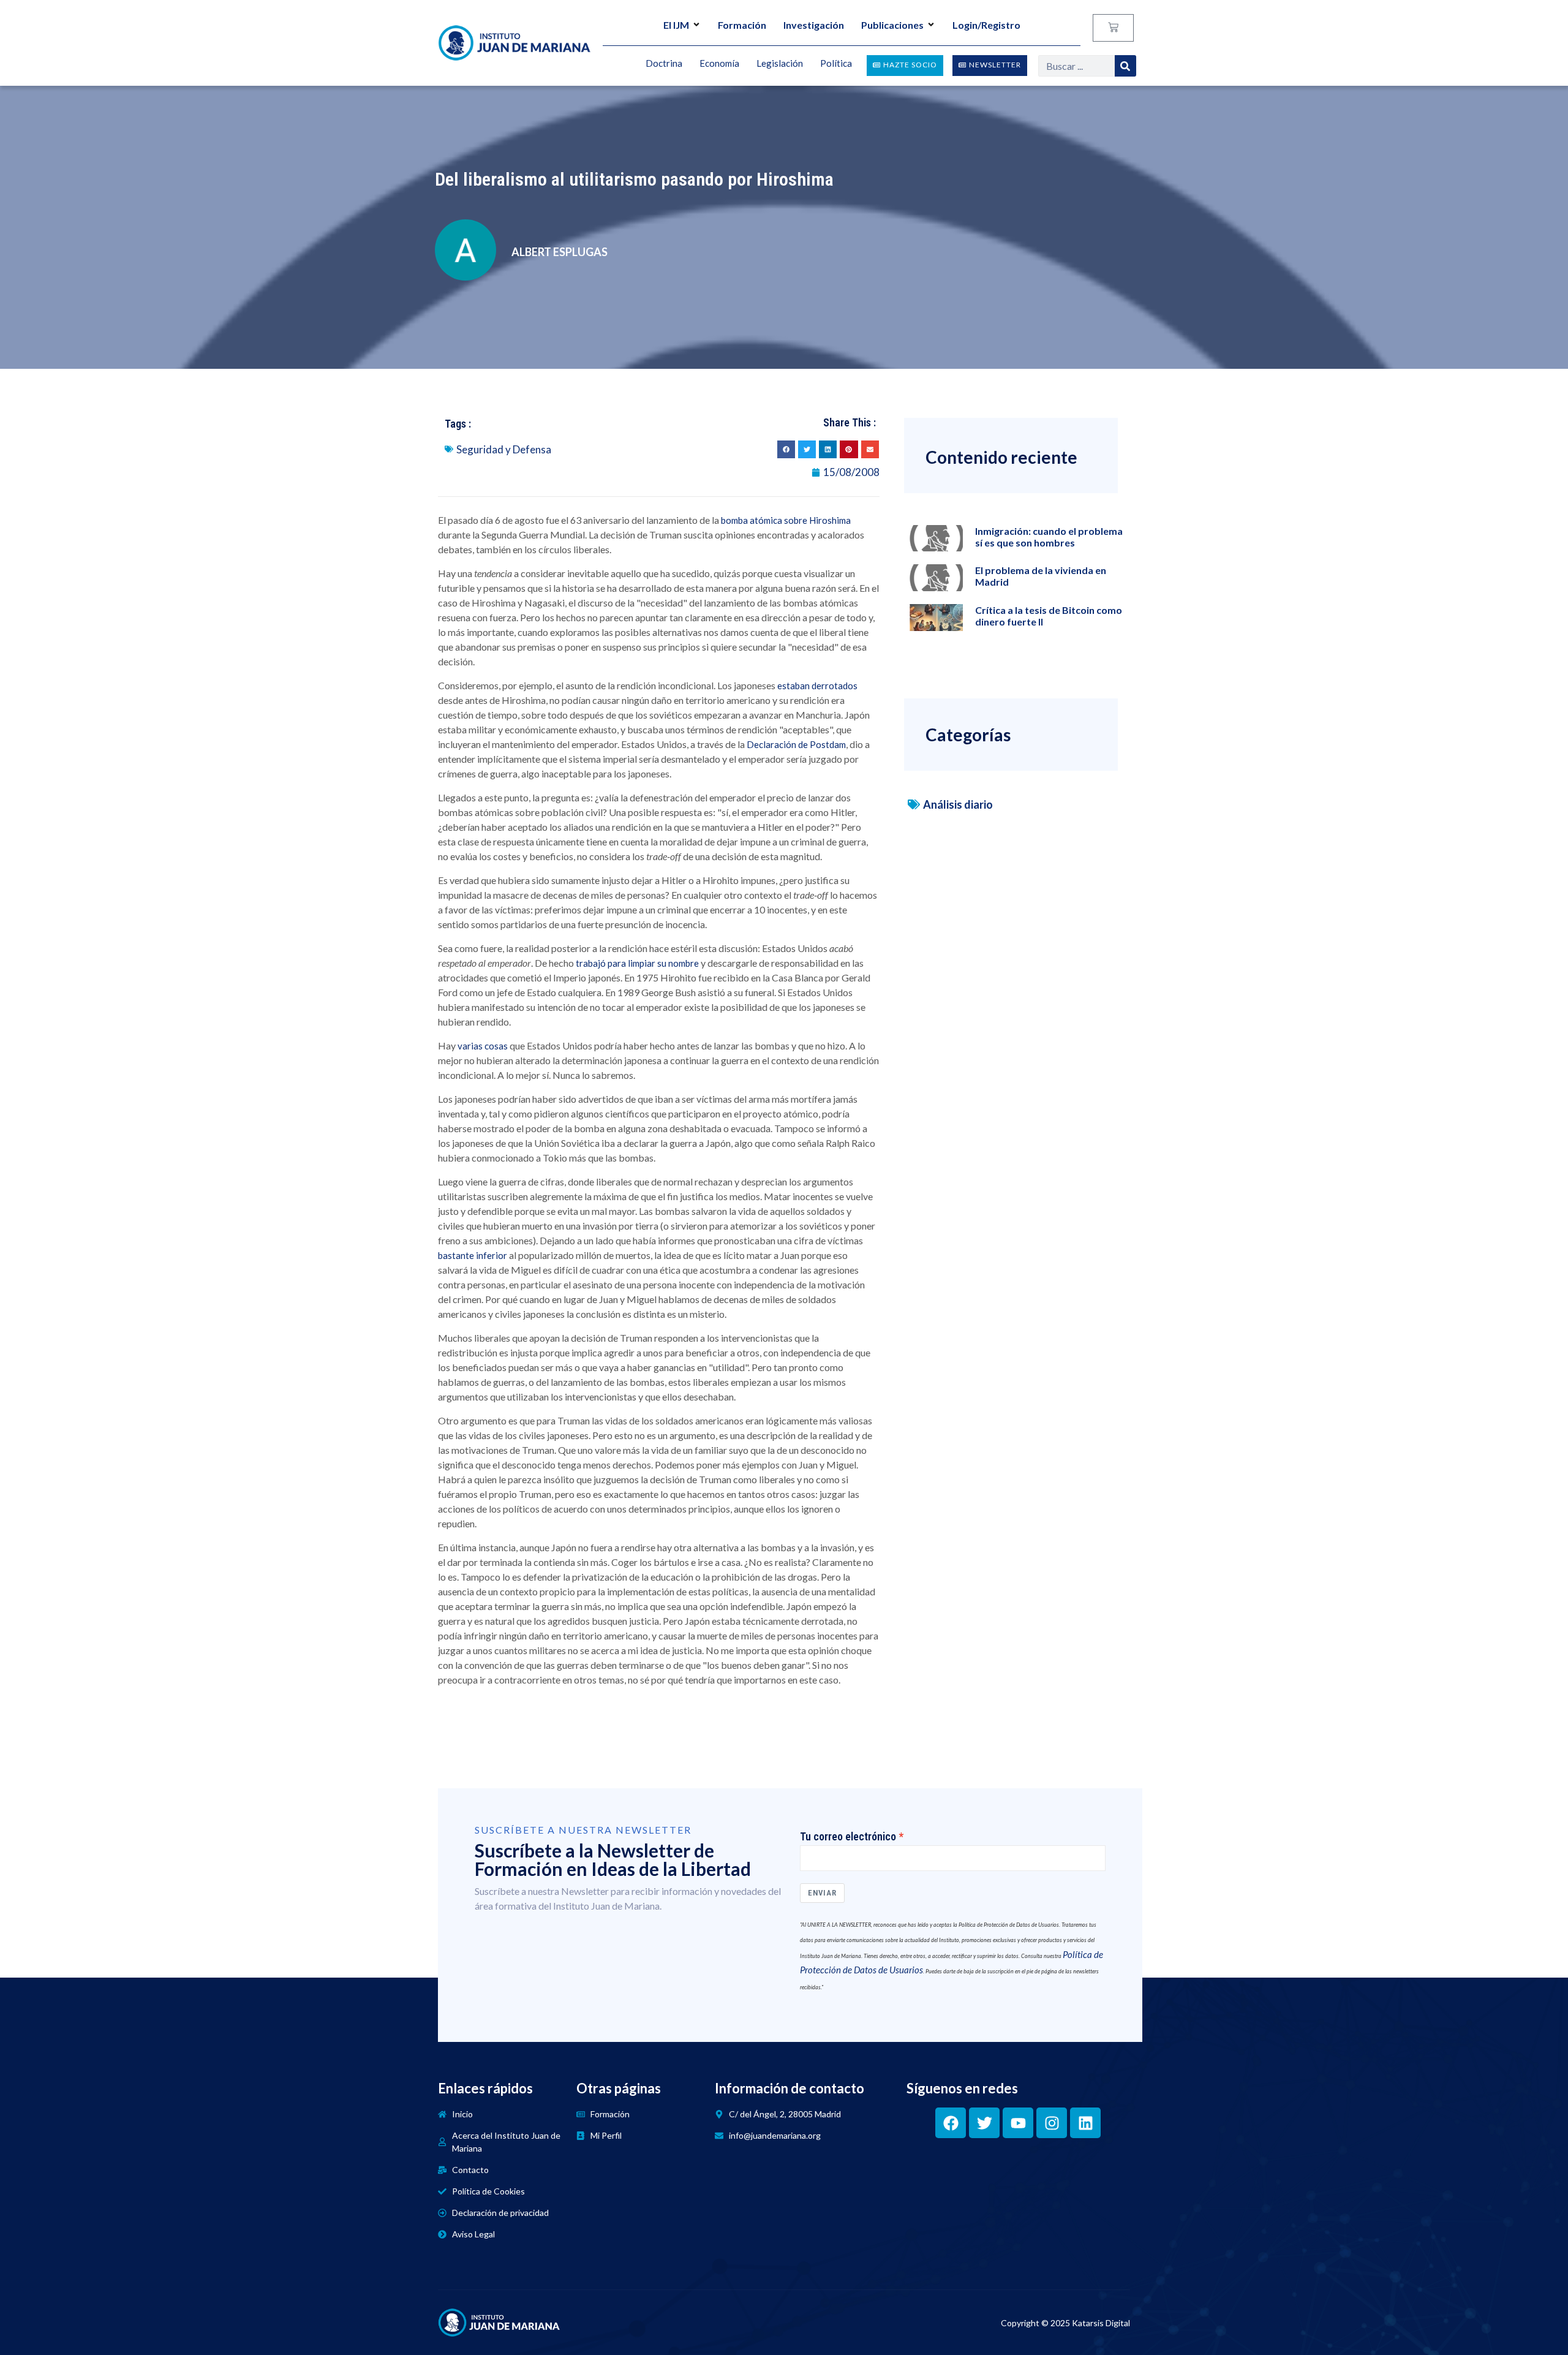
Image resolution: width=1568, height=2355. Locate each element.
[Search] (1125, 66)
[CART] (1113, 28)
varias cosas (483, 1046)
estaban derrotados (817, 686)
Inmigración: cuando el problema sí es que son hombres (1049, 537)
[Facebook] (951, 2123)
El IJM (676, 25)
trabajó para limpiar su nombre (637, 963)
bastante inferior (473, 1255)
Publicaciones (892, 25)
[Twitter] (984, 2123)
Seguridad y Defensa (504, 449)
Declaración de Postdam (796, 744)
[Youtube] (1018, 2123)
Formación (742, 25)
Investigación (814, 25)
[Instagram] (1052, 2123)
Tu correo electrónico (848, 1837)
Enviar (822, 1893)
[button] (786, 449)
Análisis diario (958, 804)
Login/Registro (986, 25)
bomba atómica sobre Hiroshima (786, 520)
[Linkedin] (1085, 2123)
